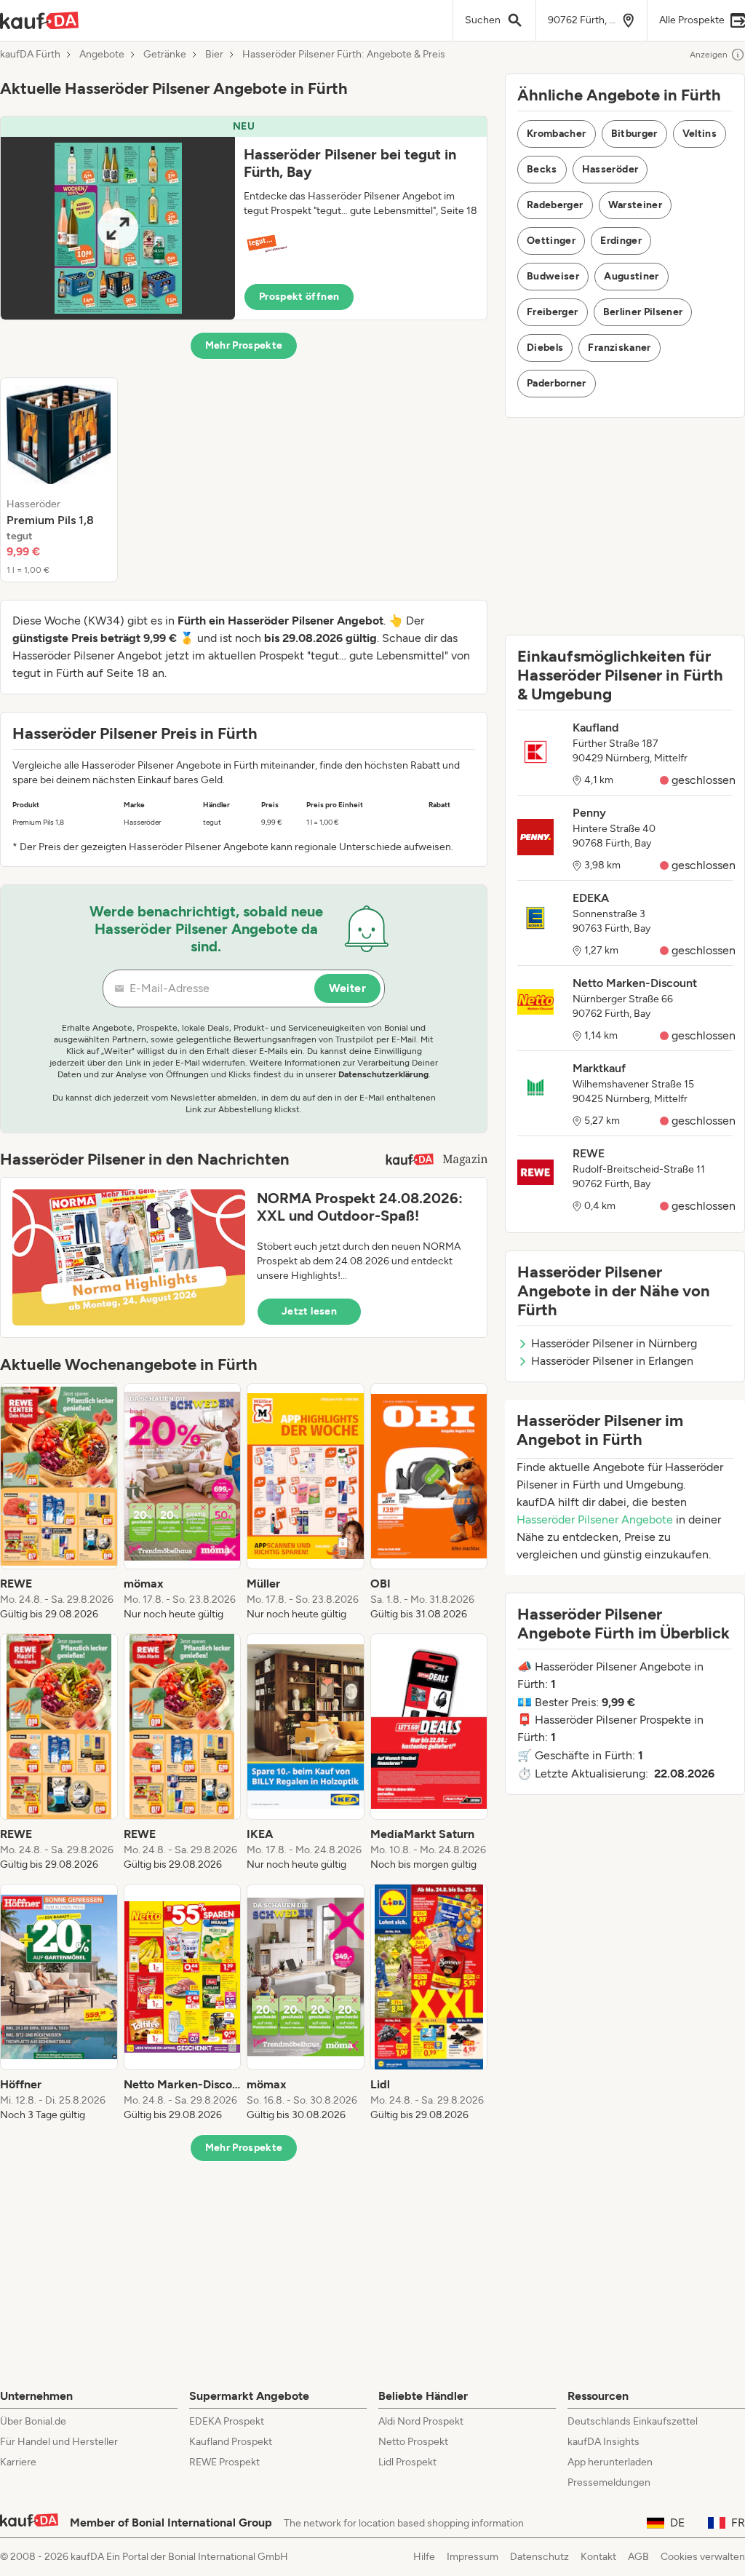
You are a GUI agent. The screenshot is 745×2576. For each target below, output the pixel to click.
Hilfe (424, 2557)
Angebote (102, 55)
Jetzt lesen (309, 1311)
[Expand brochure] (118, 228)
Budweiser (553, 276)
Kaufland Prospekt (231, 2442)
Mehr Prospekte (244, 345)
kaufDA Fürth (30, 55)
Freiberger (553, 312)
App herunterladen (610, 2462)
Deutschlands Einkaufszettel (633, 2421)
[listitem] (59, 480)
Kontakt (598, 2557)
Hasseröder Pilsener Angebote (595, 1519)
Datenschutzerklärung (383, 1074)
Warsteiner (636, 205)
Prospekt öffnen (299, 297)
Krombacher (557, 134)
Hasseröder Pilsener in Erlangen (612, 1361)
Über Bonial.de (33, 2421)
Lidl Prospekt (407, 2462)
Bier (214, 55)
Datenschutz (539, 2557)
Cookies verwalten (703, 2557)
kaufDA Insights (603, 2442)
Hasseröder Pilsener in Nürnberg (614, 1343)
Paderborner (557, 383)
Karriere (18, 2462)
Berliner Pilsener (643, 312)
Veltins (700, 134)
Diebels (545, 348)
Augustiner (632, 276)
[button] (244, 218)
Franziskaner (619, 348)
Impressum (473, 2557)
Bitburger (634, 134)
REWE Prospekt (224, 2462)
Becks (542, 169)
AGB (638, 2557)
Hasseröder (610, 169)
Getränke (165, 55)
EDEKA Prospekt (227, 2421)
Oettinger (551, 241)
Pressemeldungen (609, 2482)
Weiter (347, 988)
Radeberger (555, 205)
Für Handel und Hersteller (59, 2442)
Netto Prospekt (413, 2442)
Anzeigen (709, 55)
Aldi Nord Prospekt (421, 2421)
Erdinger (621, 241)
